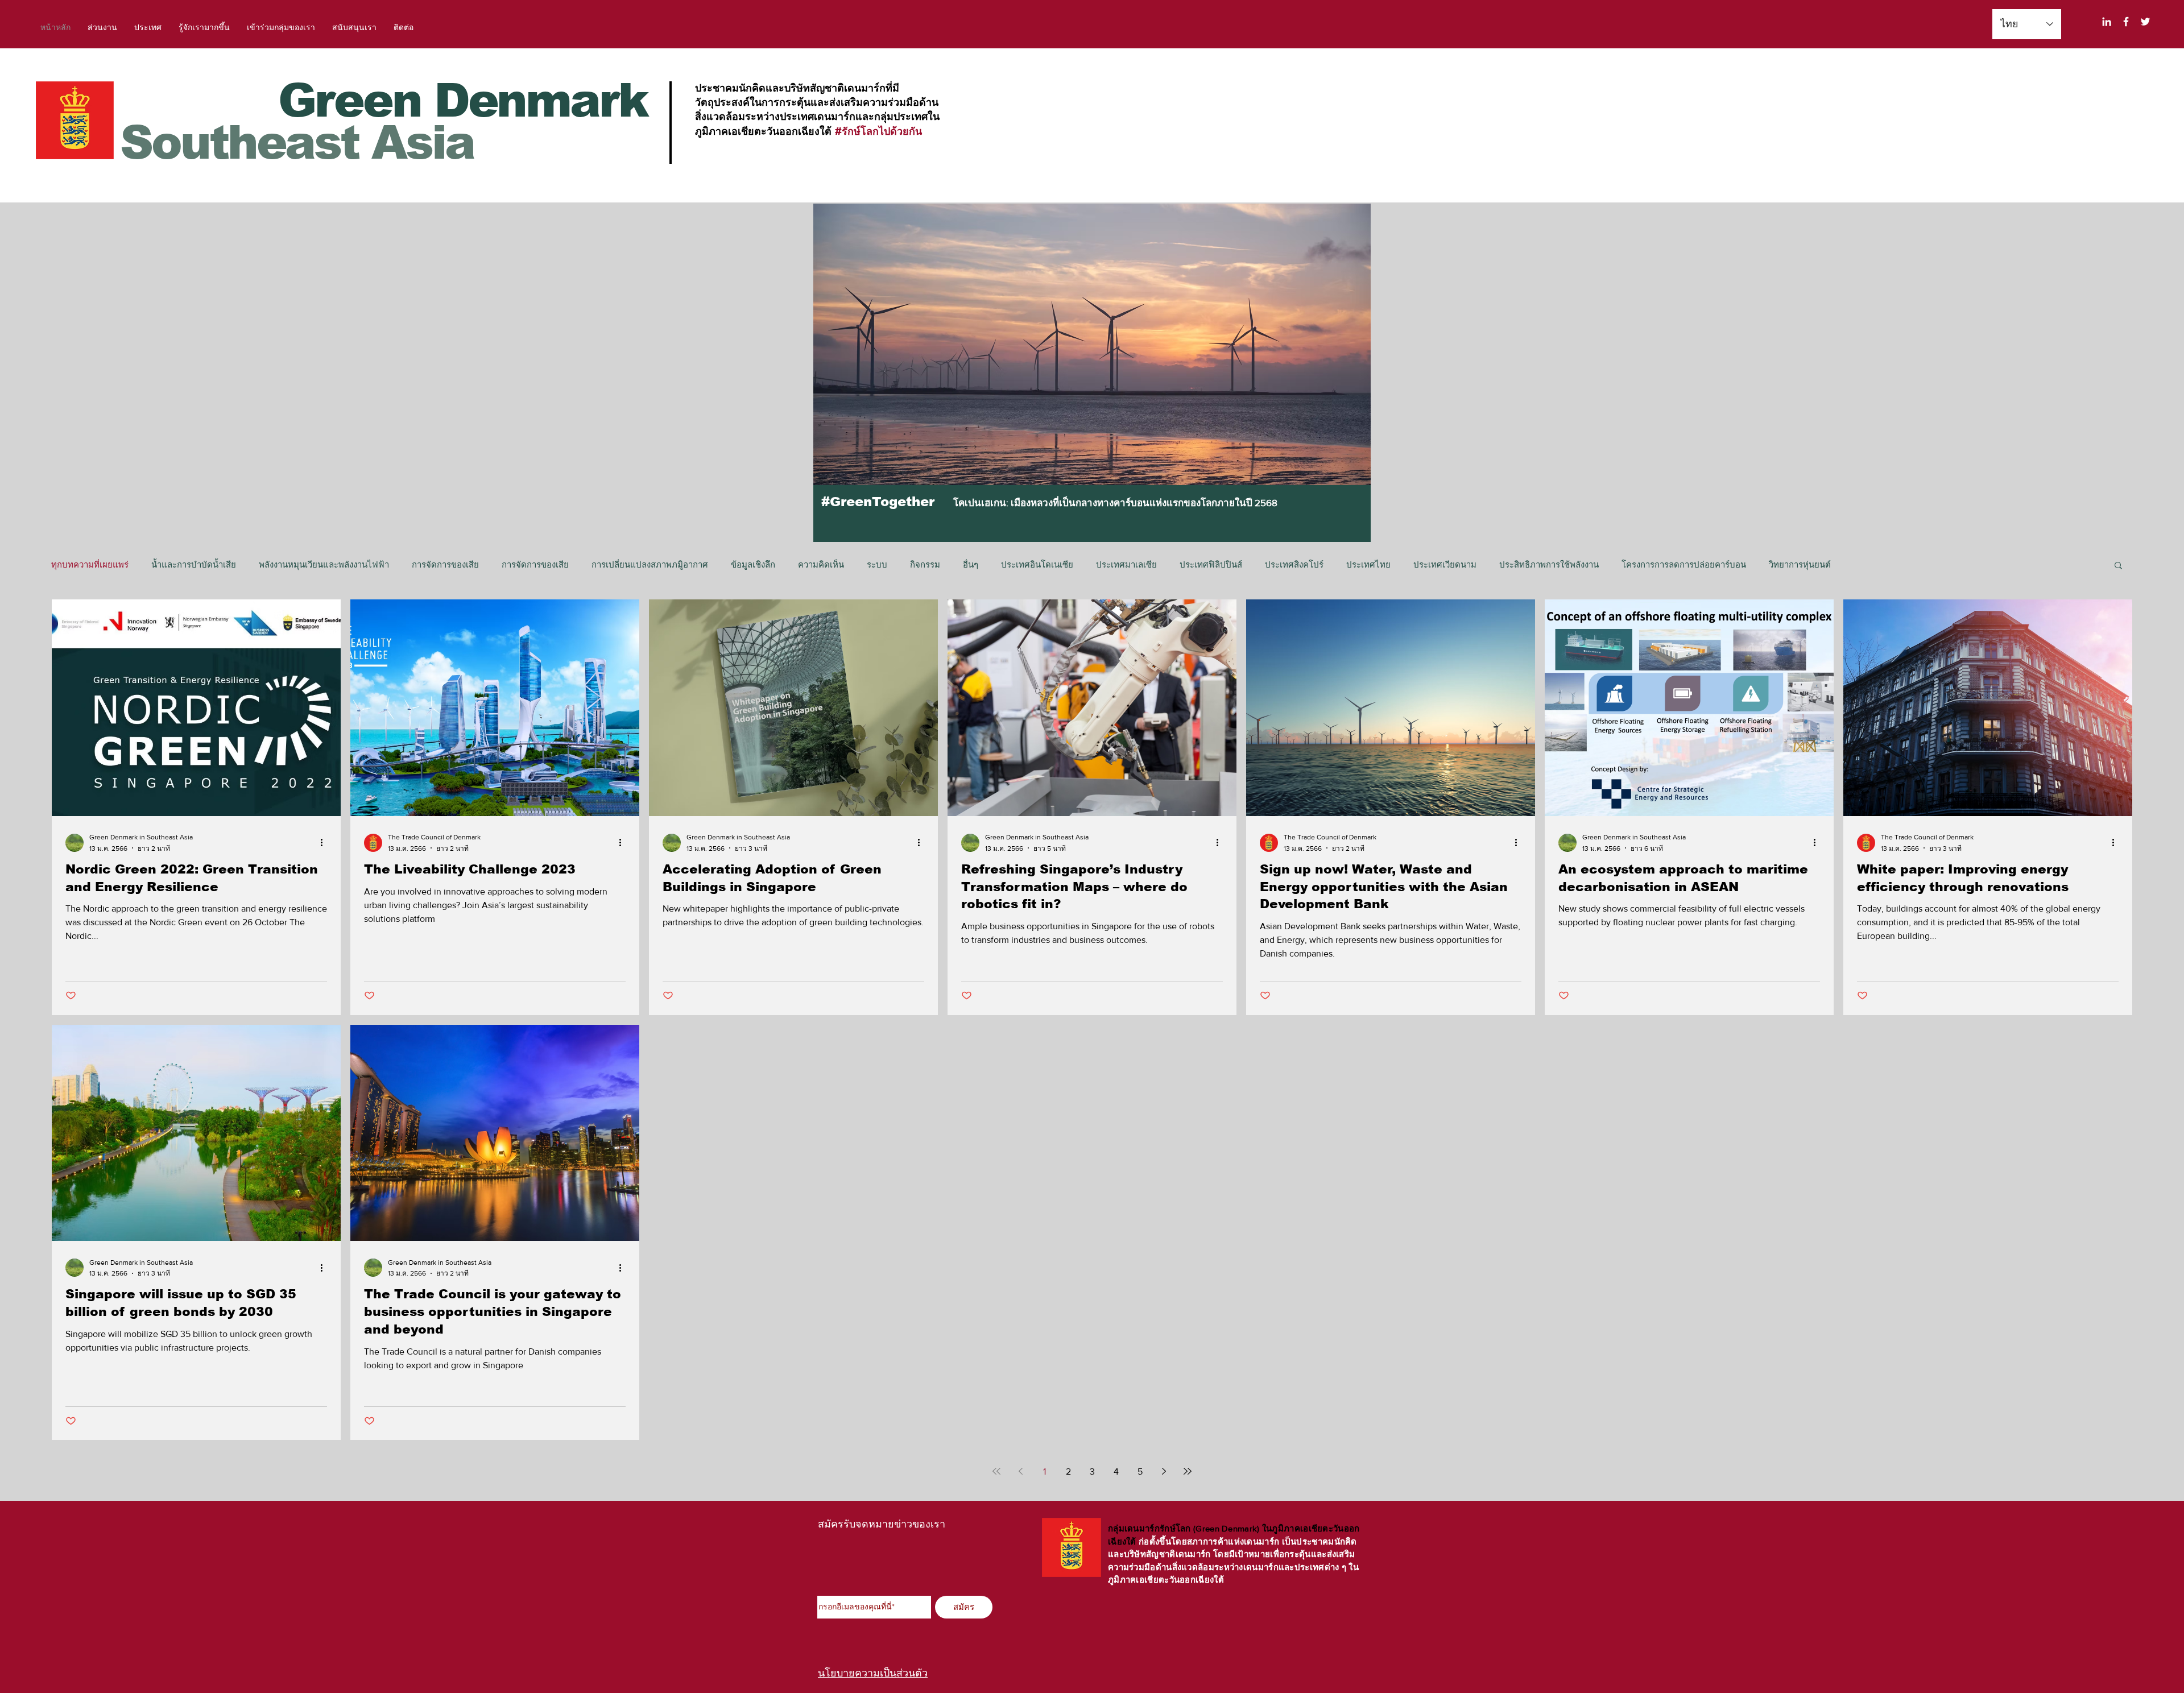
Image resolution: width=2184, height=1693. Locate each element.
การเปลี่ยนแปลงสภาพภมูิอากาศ (650, 564)
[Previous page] (1020, 1471)
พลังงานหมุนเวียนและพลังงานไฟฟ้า (324, 564)
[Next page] (1164, 1471)
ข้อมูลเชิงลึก (753, 564)
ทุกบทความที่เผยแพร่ (90, 564)
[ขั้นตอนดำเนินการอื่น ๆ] (325, 843)
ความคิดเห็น (821, 564)
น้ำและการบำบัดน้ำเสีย (194, 564)
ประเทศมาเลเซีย (1126, 564)
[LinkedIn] (2107, 22)
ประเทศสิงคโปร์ (1294, 564)
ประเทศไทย (1368, 564)
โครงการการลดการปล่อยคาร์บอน (1684, 564)
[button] (2118, 566)
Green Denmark (463, 100)
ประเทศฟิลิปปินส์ (1211, 564)
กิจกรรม (925, 564)
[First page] (996, 1471)
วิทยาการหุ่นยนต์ (1800, 564)
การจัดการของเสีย (445, 564)
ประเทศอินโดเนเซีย (1037, 564)
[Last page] (1188, 1471)
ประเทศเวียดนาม (1445, 564)
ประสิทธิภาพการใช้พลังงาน (1549, 564)
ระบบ (877, 564)
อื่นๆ (971, 564)
